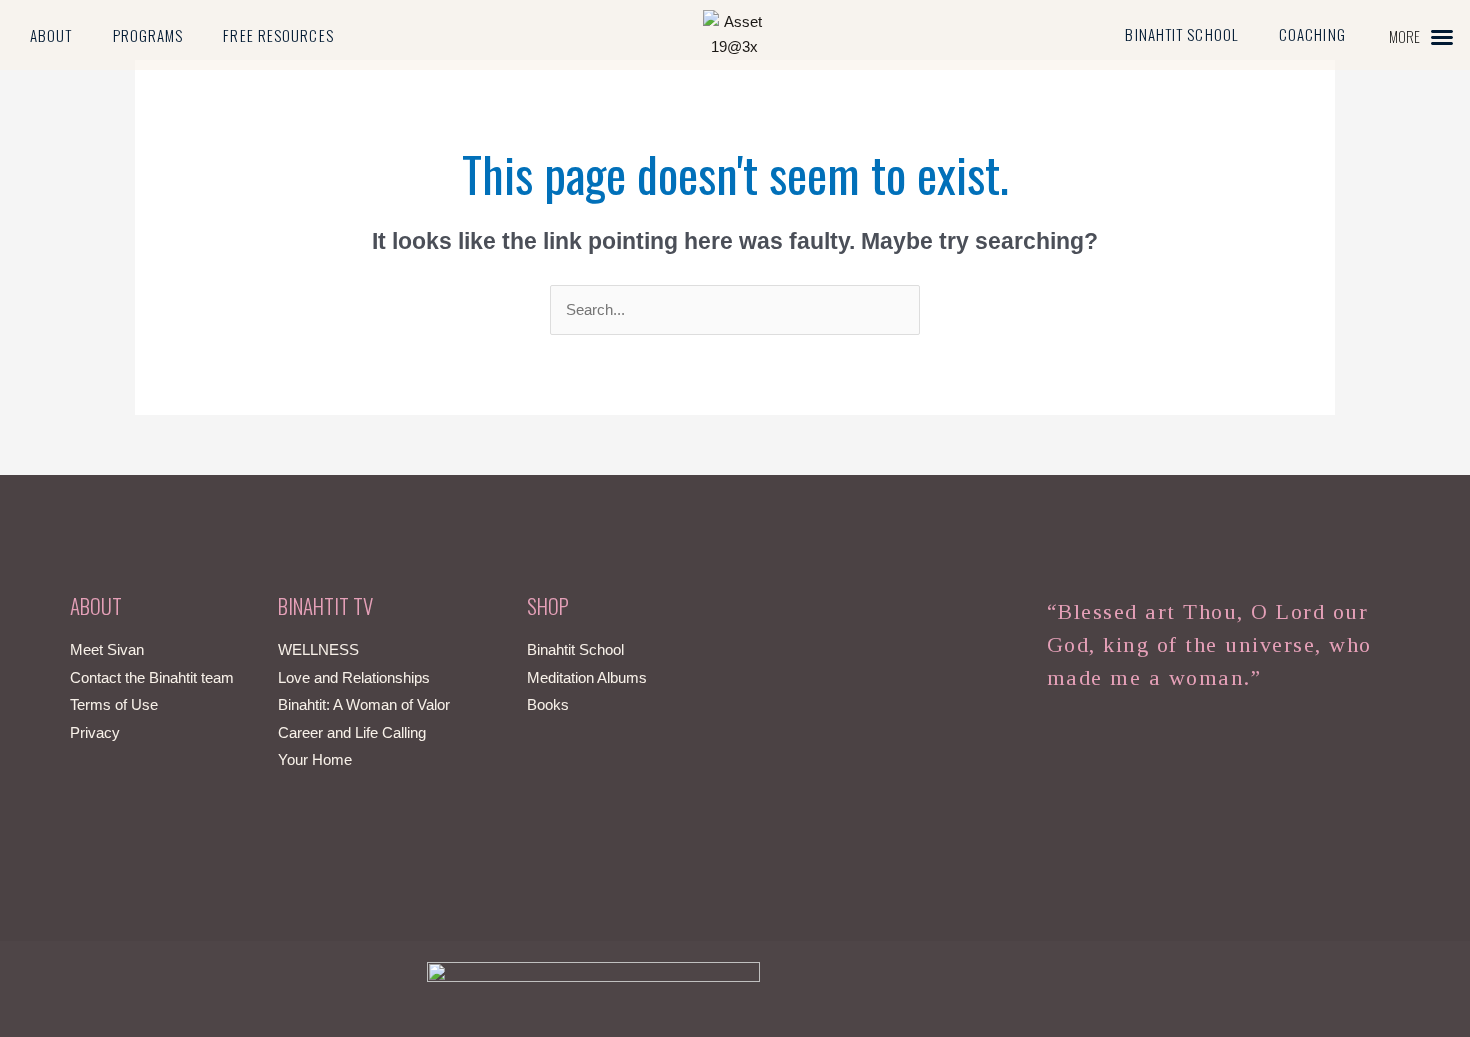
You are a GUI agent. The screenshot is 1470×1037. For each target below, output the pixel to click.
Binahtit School (1182, 34)
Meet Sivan (107, 649)
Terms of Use (114, 704)
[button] (1421, 36)
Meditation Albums (587, 677)
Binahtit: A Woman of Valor (364, 704)
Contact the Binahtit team (152, 677)
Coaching (1312, 34)
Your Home (315, 759)
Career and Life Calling (352, 732)
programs (148, 35)
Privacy (95, 732)
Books (548, 704)
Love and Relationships (354, 677)
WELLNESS (318, 649)
